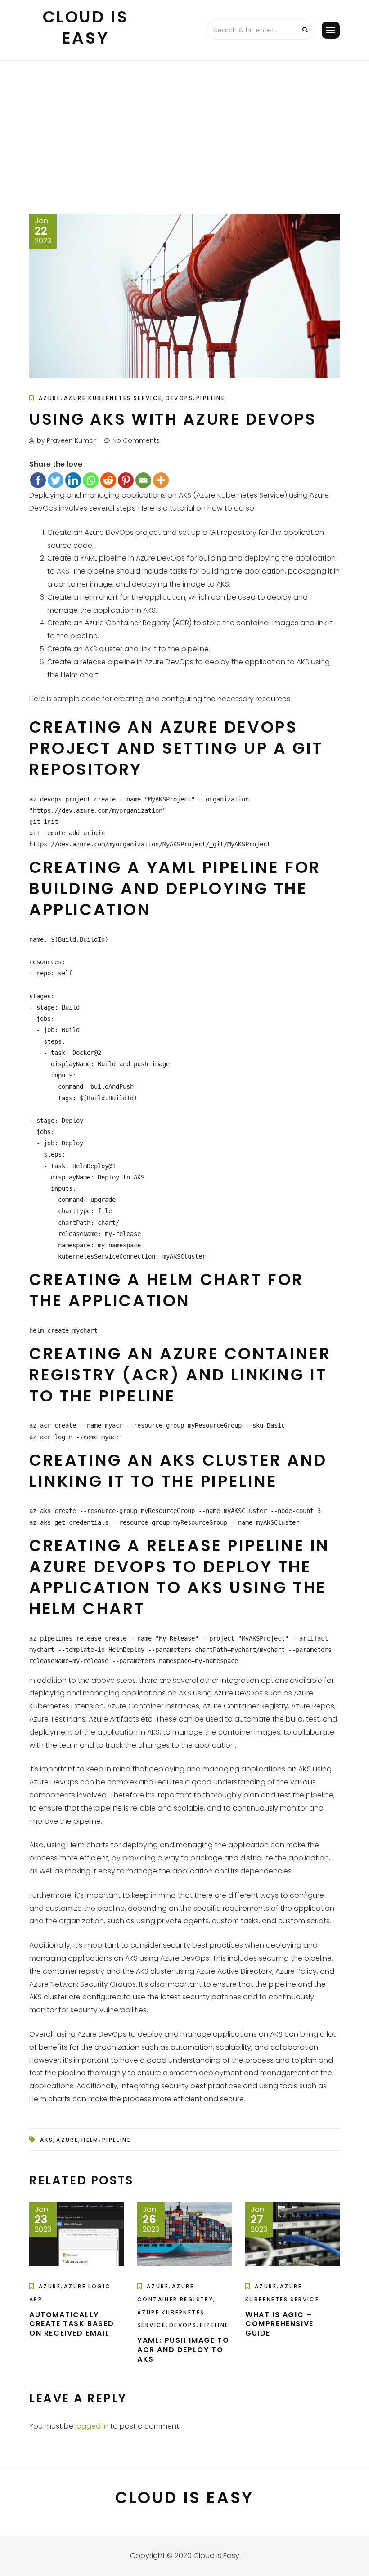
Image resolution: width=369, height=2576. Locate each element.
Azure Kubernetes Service (113, 398)
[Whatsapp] (91, 480)
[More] (161, 480)
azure (67, 2140)
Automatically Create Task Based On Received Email (72, 2324)
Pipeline (211, 398)
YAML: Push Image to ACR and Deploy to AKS (183, 2350)
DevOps (179, 398)
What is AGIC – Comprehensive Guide (279, 2324)
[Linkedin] (73, 480)
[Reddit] (108, 480)
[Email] (143, 480)
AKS (47, 2140)
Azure (50, 398)
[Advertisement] (184, 128)
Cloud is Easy (86, 27)
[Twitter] (56, 480)
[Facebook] (38, 480)
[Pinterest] (126, 480)
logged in (92, 2426)
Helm (90, 2140)
